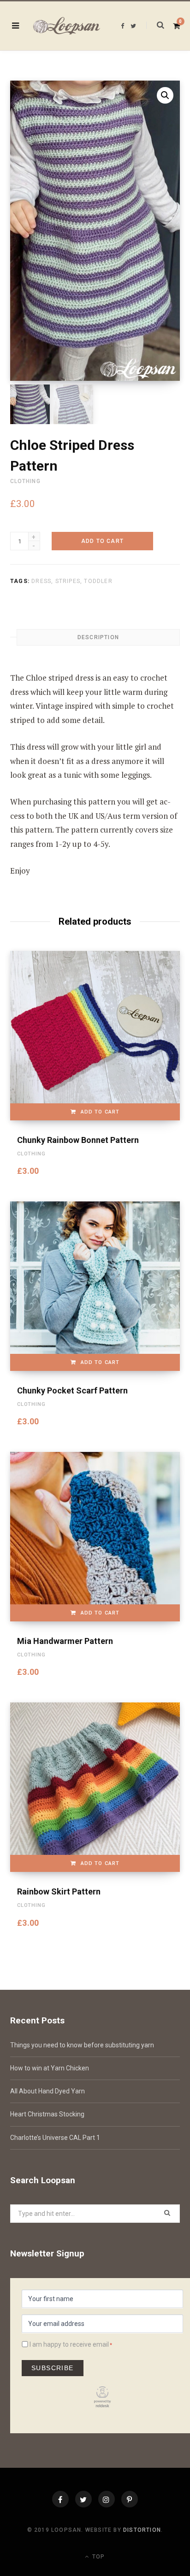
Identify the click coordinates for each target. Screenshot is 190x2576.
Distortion (142, 2530)
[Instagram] (107, 2499)
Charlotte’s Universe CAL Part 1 (55, 2138)
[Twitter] (83, 2499)
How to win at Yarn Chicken (50, 2068)
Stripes (68, 581)
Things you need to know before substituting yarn (82, 2045)
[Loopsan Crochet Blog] (67, 26)
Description (98, 637)
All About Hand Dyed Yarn (47, 2091)
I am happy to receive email (69, 2344)
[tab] (98, 637)
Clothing (25, 481)
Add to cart (102, 541)
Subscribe (53, 2368)
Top (98, 2557)
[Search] (155, 25)
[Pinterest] (130, 2499)
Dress (41, 581)
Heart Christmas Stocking (47, 2114)
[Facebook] (60, 2499)
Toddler (98, 581)
